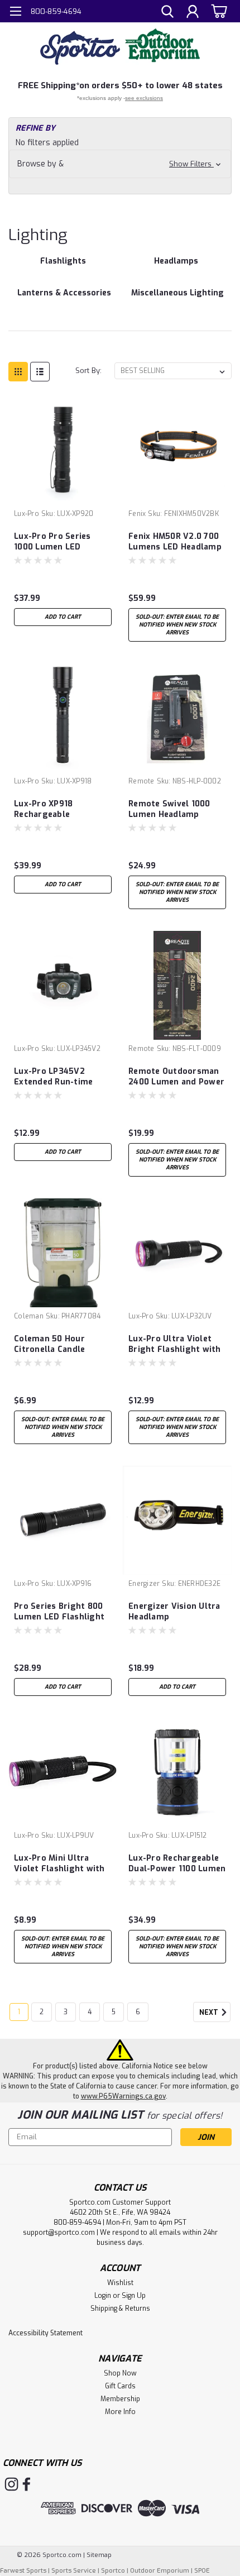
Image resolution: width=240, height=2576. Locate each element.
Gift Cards (120, 2386)
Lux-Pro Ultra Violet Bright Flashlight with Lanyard (175, 1345)
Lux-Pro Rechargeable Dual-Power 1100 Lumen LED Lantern (177, 1864)
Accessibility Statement (45, 2333)
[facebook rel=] (27, 2484)
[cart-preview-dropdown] (217, 11)
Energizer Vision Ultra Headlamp (174, 1612)
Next (210, 2013)
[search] (167, 13)
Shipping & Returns (120, 2309)
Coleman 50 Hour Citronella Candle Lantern (49, 1345)
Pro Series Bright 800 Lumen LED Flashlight (59, 1612)
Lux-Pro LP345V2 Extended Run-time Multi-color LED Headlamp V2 (53, 1077)
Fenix (137, 514)
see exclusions (144, 98)
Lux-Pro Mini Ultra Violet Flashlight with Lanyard (59, 1864)
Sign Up (134, 2296)
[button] (120, 164)
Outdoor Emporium (160, 2571)
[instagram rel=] (11, 2484)
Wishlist (120, 2283)
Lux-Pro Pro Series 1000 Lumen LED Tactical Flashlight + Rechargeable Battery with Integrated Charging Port (59, 542)
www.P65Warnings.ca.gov (123, 2096)
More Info (120, 2412)
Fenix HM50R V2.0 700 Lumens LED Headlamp (175, 542)
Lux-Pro (27, 514)
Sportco (113, 2571)
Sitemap (99, 2555)
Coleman (29, 1316)
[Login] (193, 13)
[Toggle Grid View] (18, 372)
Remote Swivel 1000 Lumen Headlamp (169, 809)
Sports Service (74, 2571)
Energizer (144, 1584)
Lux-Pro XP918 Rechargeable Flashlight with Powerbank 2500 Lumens (48, 810)
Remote (141, 781)
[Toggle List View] (40, 372)
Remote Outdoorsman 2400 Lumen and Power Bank (176, 1077)
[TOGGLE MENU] (15, 13)
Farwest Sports (23, 2571)
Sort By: (88, 371)
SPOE (202, 2571)
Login (103, 2296)
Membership (120, 2399)
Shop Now (120, 2373)
